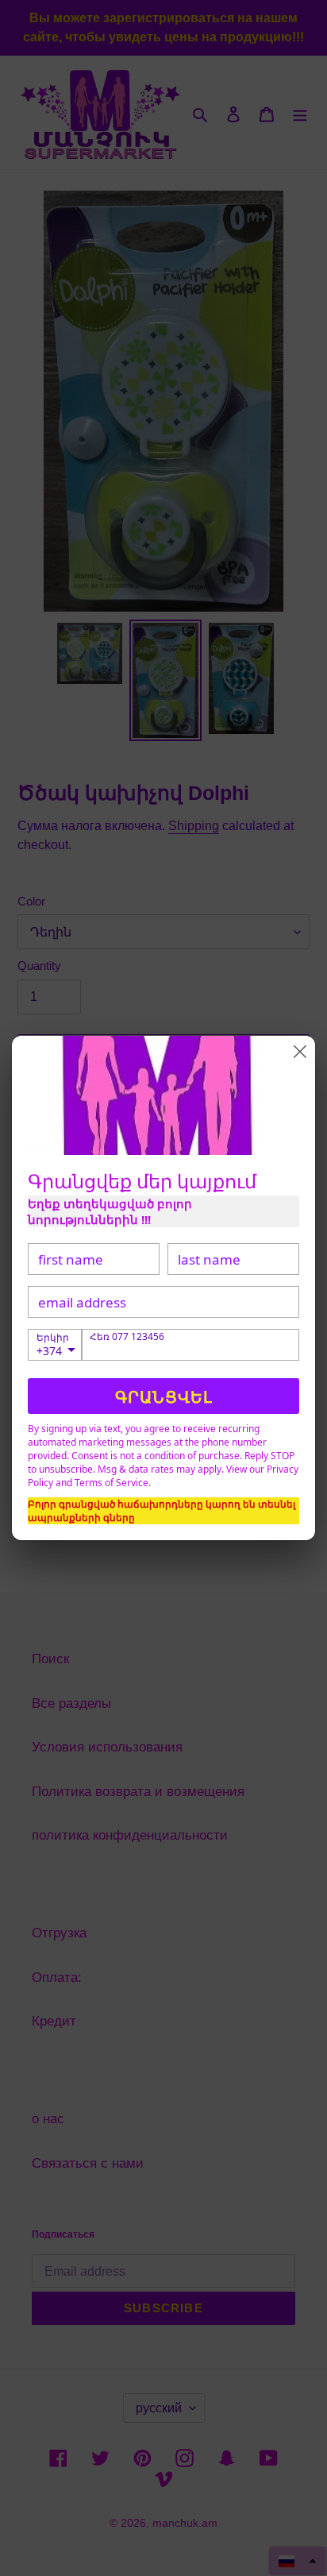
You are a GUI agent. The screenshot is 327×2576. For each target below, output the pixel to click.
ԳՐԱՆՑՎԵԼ (164, 1397)
